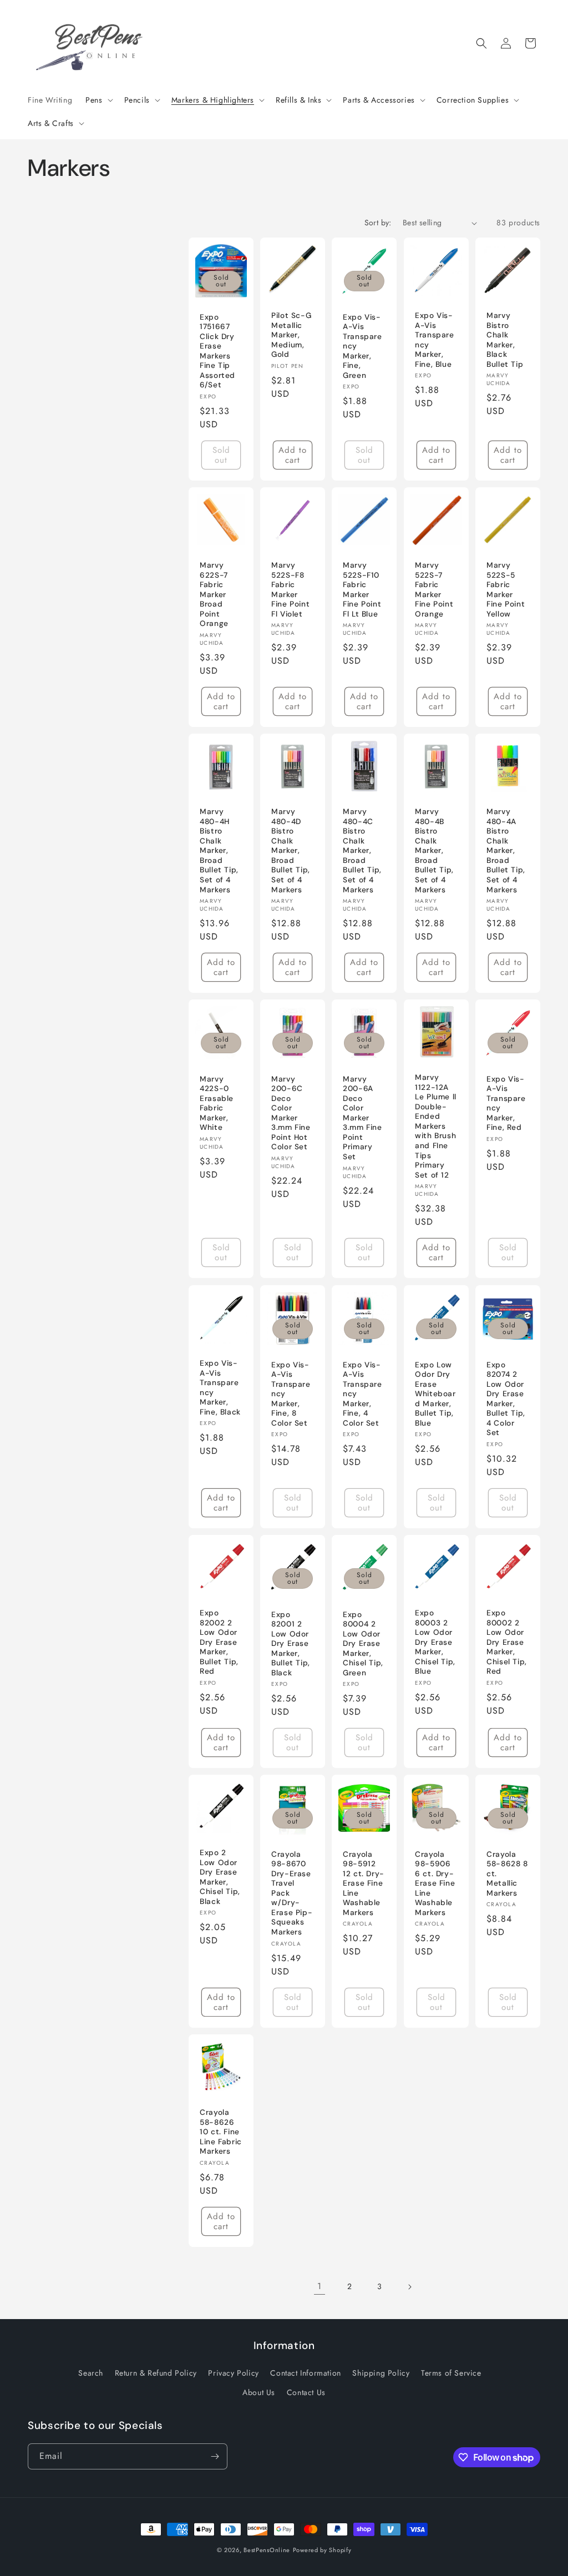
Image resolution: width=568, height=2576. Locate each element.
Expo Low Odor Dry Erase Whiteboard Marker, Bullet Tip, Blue (435, 1393)
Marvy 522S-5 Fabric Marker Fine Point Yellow (506, 590)
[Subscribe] (215, 2456)
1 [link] (319, 2286)
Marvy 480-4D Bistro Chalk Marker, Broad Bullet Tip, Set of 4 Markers (291, 851)
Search (91, 2373)
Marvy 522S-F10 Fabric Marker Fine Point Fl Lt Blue (362, 590)
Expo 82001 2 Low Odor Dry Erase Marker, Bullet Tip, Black (291, 1643)
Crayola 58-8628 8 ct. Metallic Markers (507, 1874)
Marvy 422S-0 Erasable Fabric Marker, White (217, 1103)
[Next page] (409, 2287)
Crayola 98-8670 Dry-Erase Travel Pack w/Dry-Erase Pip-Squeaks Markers (292, 1893)
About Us (259, 2392)
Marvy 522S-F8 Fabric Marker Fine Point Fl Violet (290, 590)
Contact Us (306, 2392)
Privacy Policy (233, 2373)
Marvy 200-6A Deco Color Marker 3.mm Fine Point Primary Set (362, 1118)
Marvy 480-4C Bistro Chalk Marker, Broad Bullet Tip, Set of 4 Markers (362, 851)
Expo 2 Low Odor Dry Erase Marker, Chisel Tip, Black (220, 1877)
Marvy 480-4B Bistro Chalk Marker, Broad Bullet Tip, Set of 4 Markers (434, 851)
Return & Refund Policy (156, 2373)
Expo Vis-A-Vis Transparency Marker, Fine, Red (506, 1103)
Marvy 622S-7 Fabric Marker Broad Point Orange (214, 595)
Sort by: (378, 223)
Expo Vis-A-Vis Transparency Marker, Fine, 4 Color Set (362, 1393)
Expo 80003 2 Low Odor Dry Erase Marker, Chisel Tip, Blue (435, 1642)
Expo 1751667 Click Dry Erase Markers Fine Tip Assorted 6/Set (217, 351)
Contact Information (305, 2373)
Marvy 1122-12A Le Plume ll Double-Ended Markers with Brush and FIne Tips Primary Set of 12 (436, 1127)
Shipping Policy (381, 2373)
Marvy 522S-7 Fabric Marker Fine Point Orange (434, 590)
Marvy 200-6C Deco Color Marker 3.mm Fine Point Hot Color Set (291, 1113)
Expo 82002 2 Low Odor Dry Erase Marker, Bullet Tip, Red (219, 1642)
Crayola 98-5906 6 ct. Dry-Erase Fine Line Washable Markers (435, 1883)
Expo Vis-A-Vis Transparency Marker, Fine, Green (362, 346)
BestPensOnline (267, 2550)
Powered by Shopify (322, 2550)
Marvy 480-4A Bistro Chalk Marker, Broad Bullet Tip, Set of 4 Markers (506, 851)
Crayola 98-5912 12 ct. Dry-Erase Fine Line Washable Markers (364, 1883)
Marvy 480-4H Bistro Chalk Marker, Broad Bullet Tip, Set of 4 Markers (219, 851)
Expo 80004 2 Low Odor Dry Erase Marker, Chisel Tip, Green (363, 1643)
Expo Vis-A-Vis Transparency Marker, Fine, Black (220, 1388)
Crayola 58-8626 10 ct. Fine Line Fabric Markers (221, 2132)
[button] (98, 100)
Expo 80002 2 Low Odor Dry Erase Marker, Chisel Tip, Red (507, 1642)
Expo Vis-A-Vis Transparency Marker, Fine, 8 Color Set (291, 1393)
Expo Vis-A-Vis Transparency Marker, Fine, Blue (435, 340)
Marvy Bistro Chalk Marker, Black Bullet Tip (505, 340)
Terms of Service (451, 2373)
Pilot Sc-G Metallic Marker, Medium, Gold (291, 335)
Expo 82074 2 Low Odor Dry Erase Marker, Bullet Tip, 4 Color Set (506, 1398)
